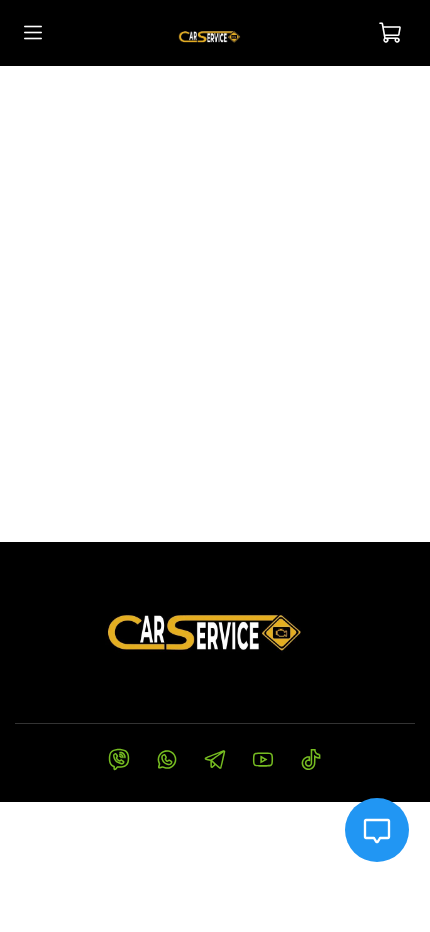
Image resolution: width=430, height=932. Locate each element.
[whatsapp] (167, 762)
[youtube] (263, 762)
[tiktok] (311, 762)
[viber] (119, 762)
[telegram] (215, 762)
